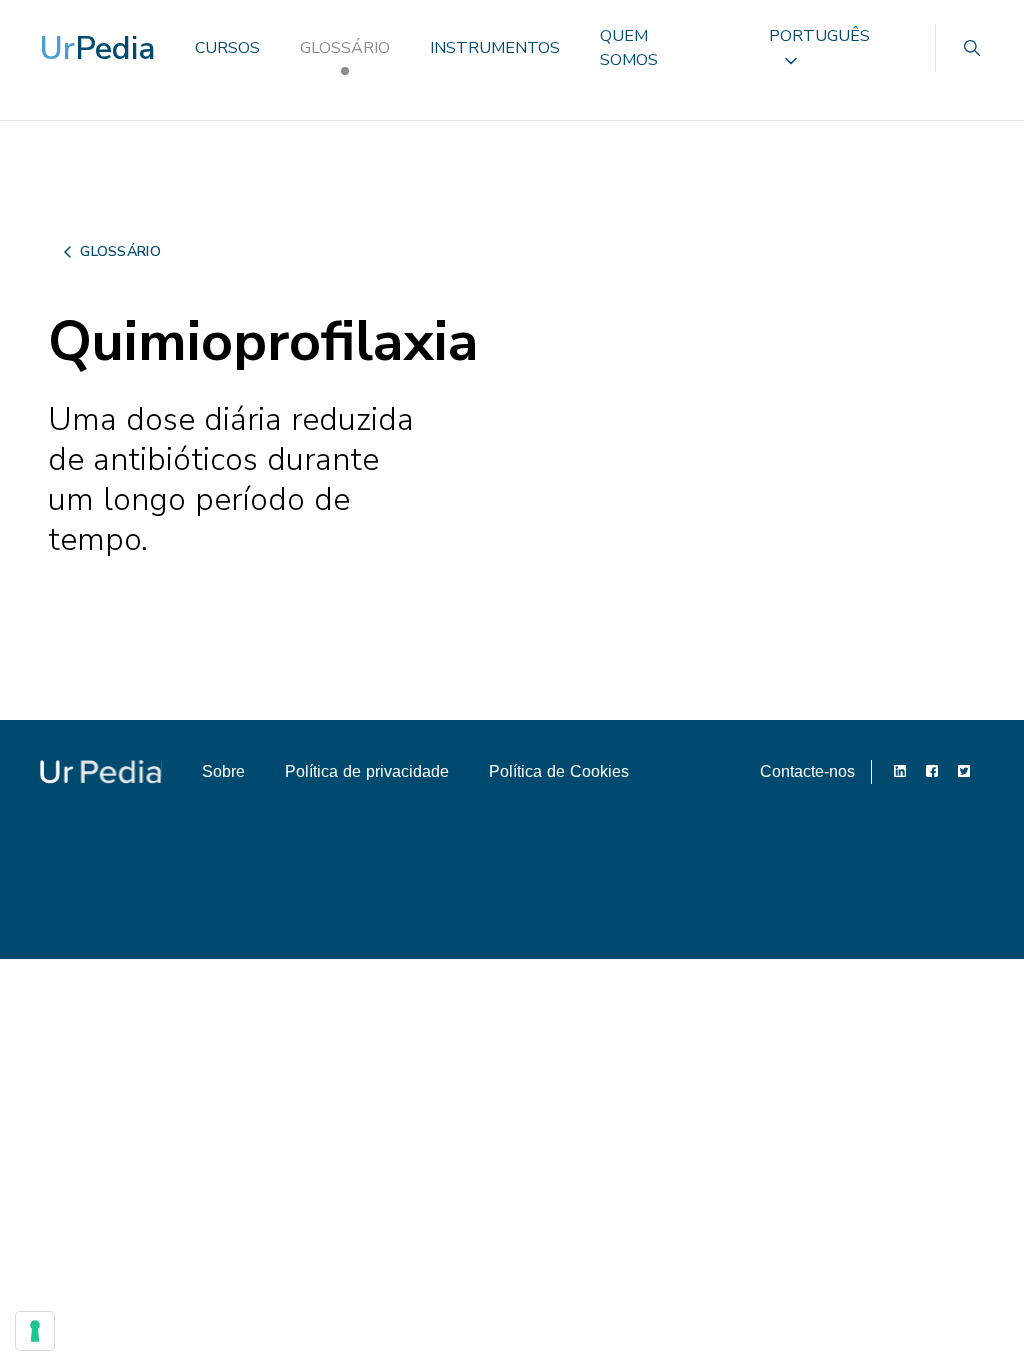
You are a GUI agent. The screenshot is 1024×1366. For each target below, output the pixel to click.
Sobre (223, 771)
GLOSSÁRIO (345, 48)
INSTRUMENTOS (495, 48)
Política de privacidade (367, 771)
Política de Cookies (559, 771)
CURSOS (227, 48)
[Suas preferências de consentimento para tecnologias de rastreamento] (35, 1331)
